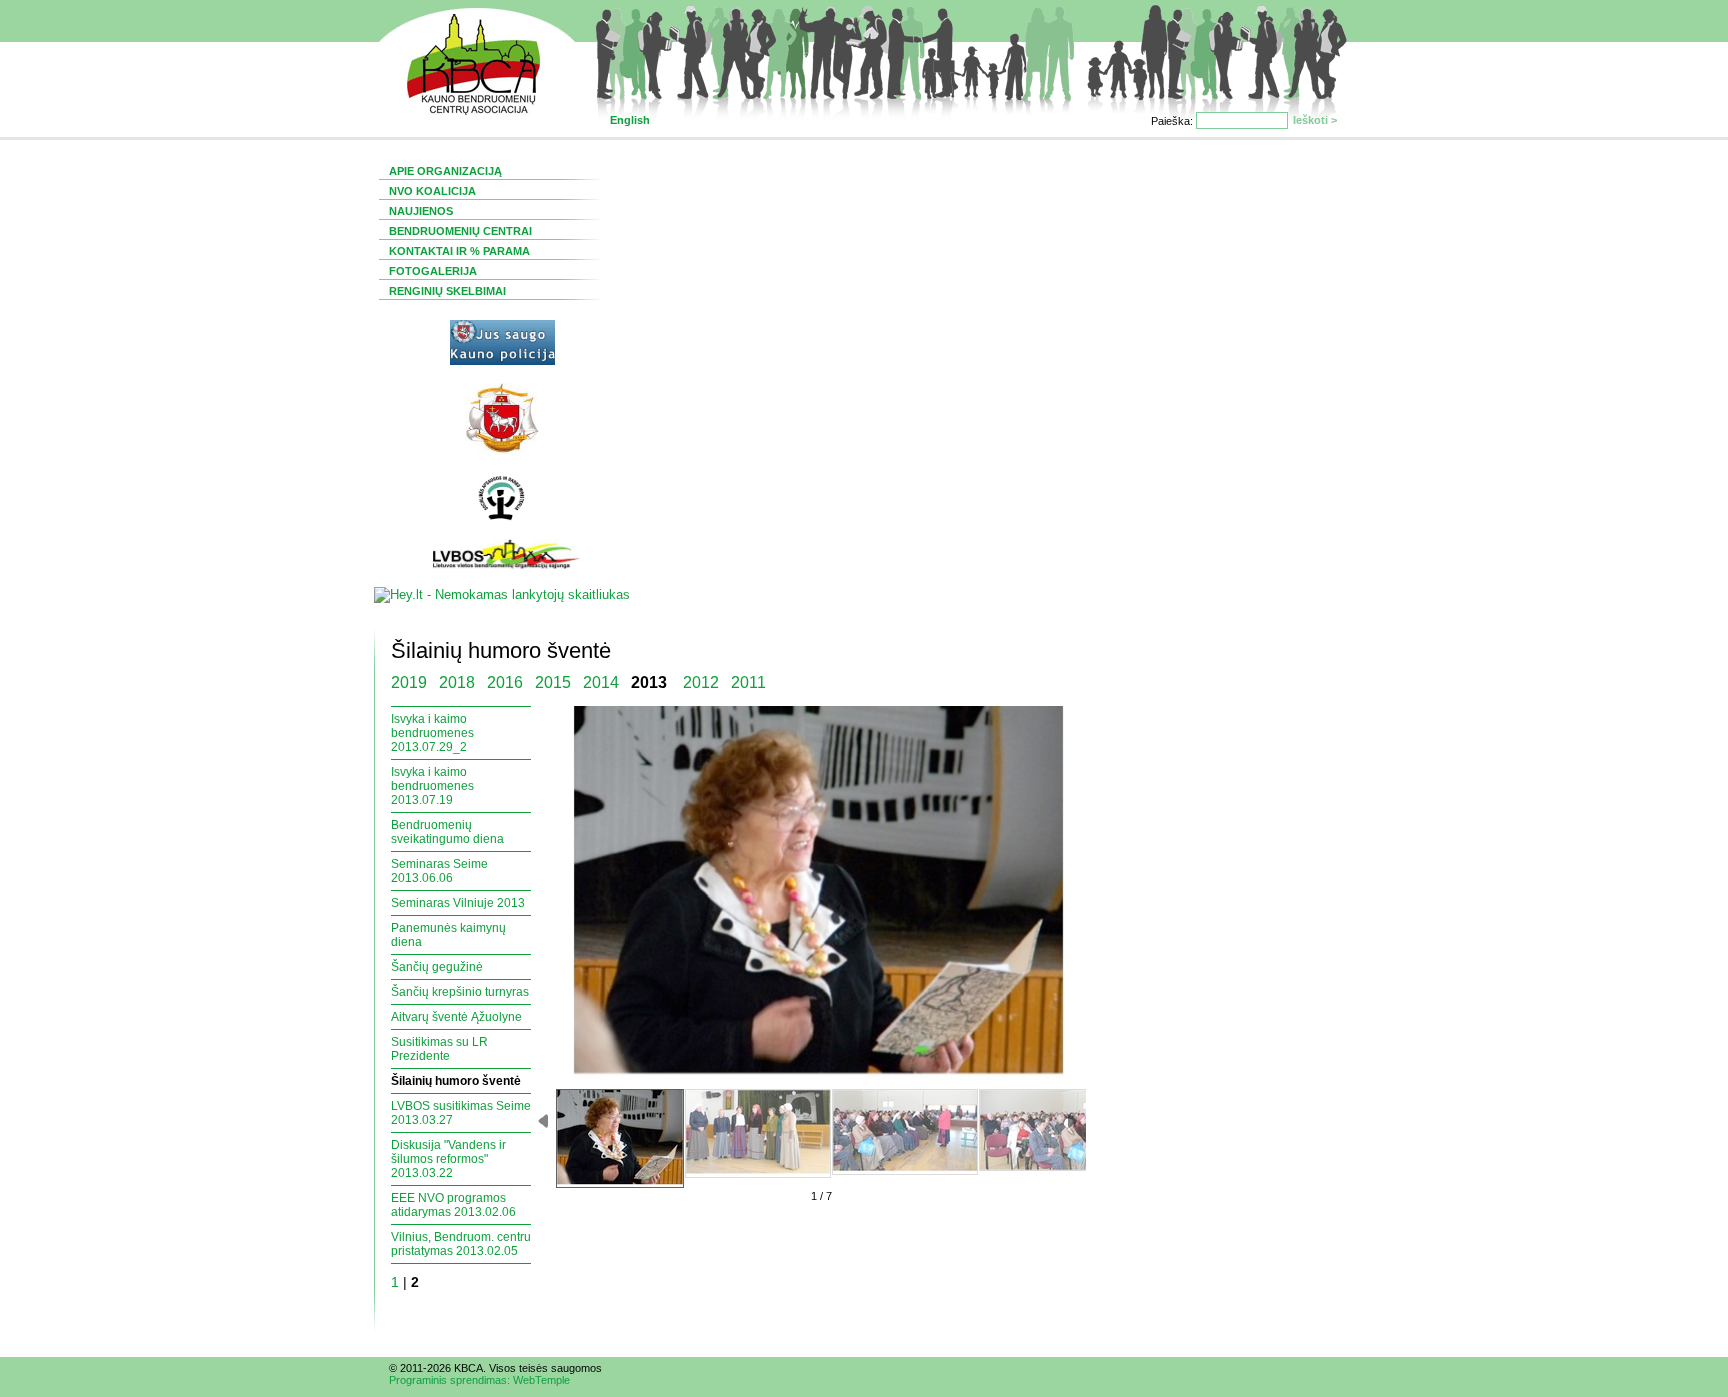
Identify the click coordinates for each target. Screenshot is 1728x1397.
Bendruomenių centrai (460, 231)
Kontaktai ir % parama (459, 251)
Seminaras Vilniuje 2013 (458, 903)
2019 (409, 682)
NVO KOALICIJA (432, 191)
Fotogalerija (433, 271)
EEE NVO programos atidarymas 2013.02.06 (453, 1205)
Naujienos (421, 211)
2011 (748, 682)
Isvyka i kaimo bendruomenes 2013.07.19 (432, 786)
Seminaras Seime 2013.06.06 (439, 871)
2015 (553, 682)
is (532, 1368)
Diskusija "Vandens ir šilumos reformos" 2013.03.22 (448, 1159)
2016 (505, 682)
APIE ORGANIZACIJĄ (445, 171)
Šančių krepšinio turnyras (460, 992)
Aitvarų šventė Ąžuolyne (456, 1017)
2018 (457, 682)
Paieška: (1173, 121)
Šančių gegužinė (437, 967)
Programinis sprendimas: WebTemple (479, 1380)
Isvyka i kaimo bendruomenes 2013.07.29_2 (432, 733)
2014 (601, 682)
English (630, 120)
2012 (701, 682)
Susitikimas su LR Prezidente (439, 1049)
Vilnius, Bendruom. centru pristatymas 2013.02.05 (461, 1244)
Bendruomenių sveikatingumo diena (447, 832)
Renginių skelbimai (447, 291)
